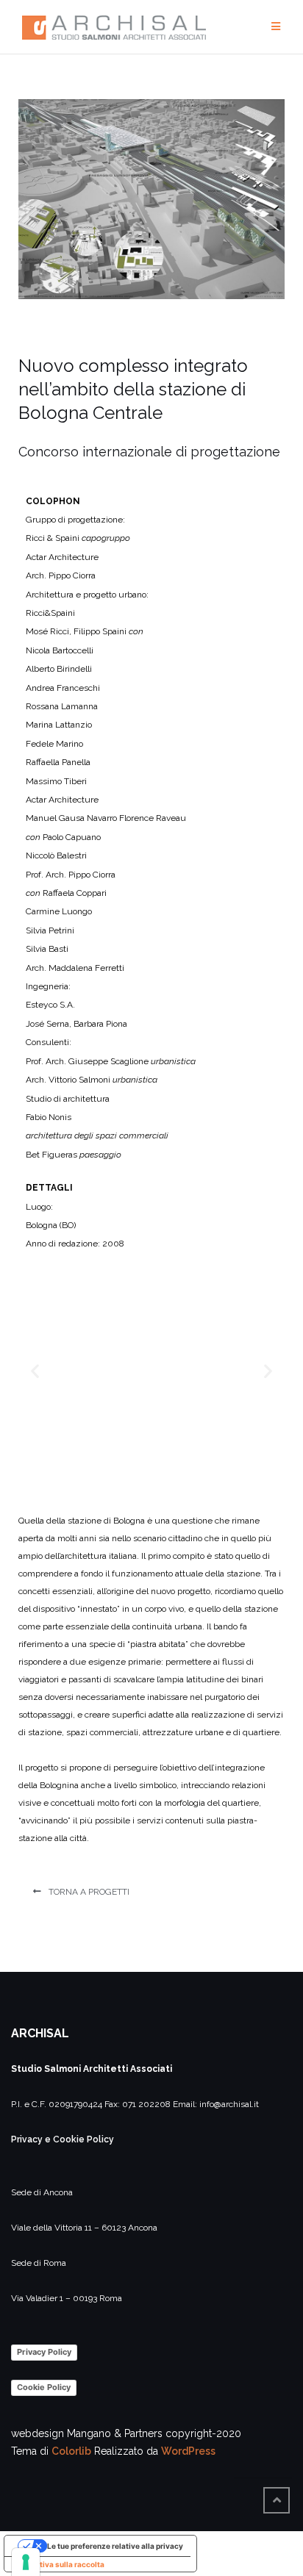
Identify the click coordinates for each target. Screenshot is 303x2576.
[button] (81, 1892)
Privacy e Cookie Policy (63, 2139)
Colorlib (71, 2451)
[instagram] (285, 2468)
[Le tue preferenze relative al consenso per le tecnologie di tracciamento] (26, 2562)
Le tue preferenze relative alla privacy (115, 2546)
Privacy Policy (44, 2352)
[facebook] (255, 2468)
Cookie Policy (44, 2387)
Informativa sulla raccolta (58, 2564)
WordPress (188, 2451)
